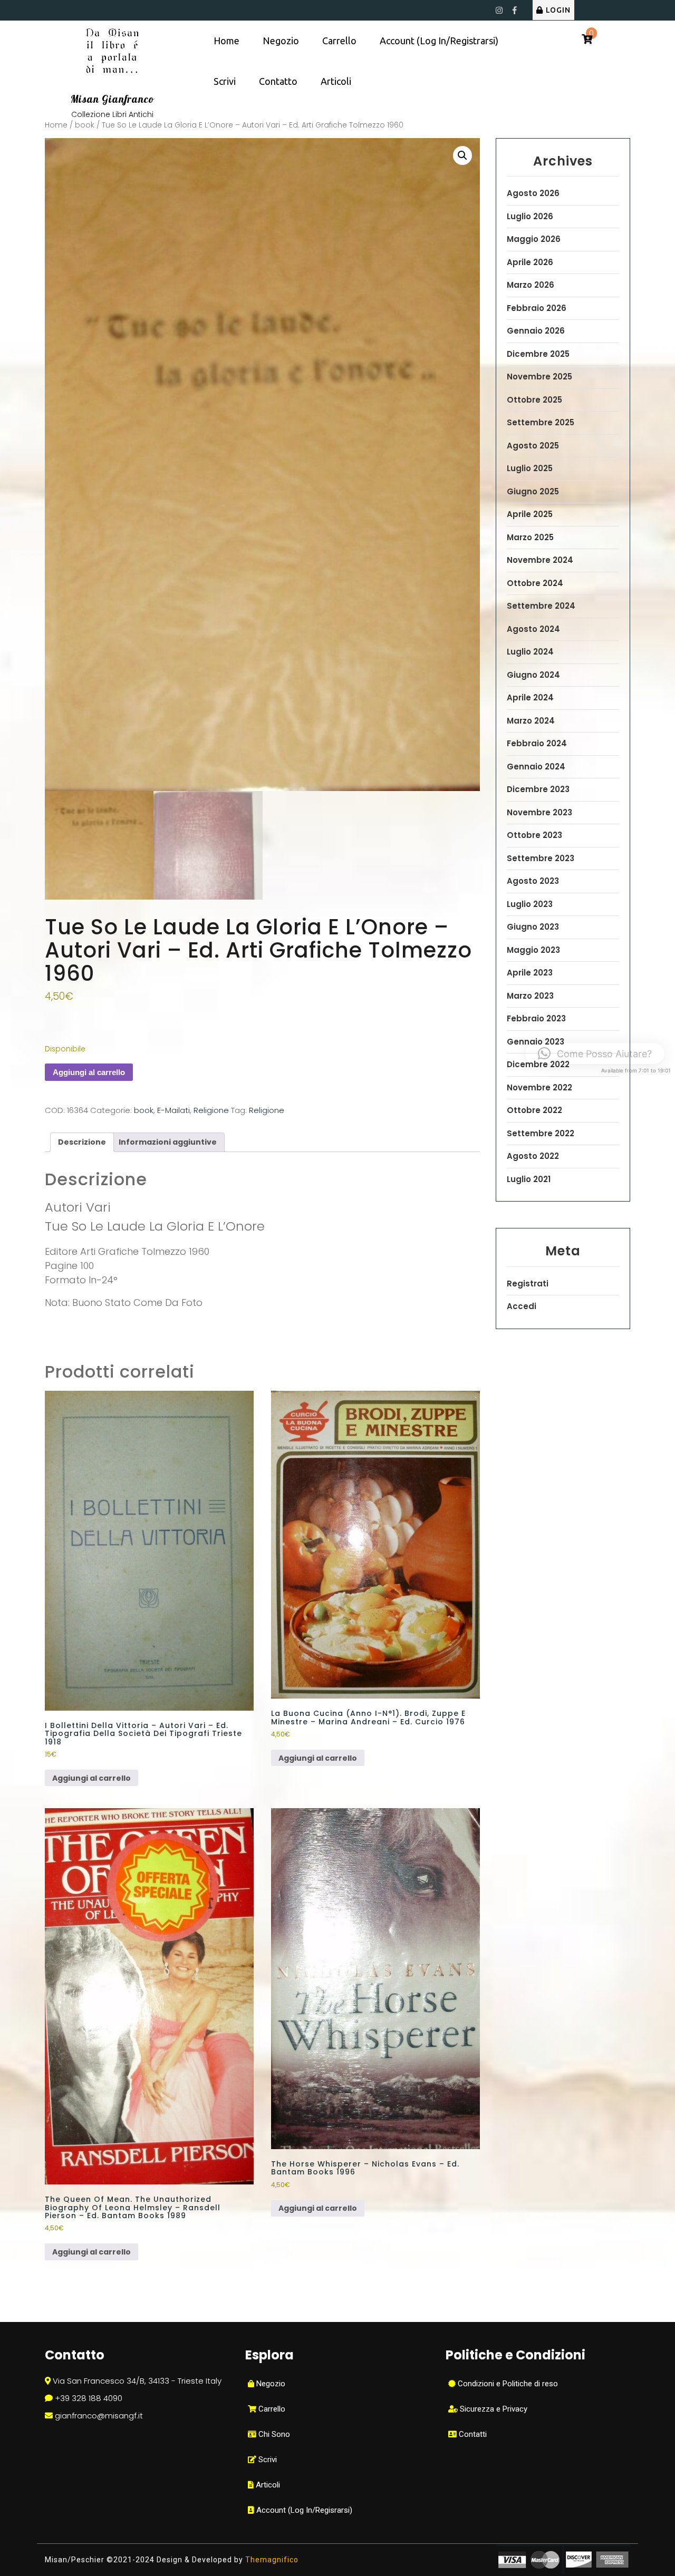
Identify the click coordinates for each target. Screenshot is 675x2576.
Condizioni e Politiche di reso (507, 2384)
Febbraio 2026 (537, 308)
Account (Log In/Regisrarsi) (303, 2510)
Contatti (472, 2434)
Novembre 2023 (539, 812)
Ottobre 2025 (534, 400)
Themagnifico (271, 2560)
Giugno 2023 (533, 927)
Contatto (278, 81)
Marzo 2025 (530, 537)
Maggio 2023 (533, 950)
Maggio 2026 (534, 239)
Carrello (339, 41)
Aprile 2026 (530, 262)
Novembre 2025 (539, 377)
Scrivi (225, 81)
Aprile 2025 (530, 514)
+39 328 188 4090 (89, 2398)
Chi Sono (273, 2434)
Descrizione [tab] (82, 1142)
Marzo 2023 (530, 996)
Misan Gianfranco (112, 99)
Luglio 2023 (530, 904)
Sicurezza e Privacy (493, 2409)
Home (226, 41)
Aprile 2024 (530, 697)
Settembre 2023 (541, 858)
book (85, 125)
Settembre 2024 (541, 606)
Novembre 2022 (539, 1087)
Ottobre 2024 (535, 583)
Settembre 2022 (541, 1133)
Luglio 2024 (530, 652)
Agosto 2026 (533, 193)
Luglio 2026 (530, 216)
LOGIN (558, 10)
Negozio (281, 41)
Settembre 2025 (541, 422)
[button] (462, 155)
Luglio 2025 (530, 468)
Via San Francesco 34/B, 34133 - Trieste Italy (137, 2381)
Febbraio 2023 (536, 1018)
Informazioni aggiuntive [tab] (168, 1142)
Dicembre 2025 (538, 354)
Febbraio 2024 (537, 743)
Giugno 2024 (533, 675)
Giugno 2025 (533, 491)
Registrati (528, 1284)
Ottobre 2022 (534, 1110)
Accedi (522, 1306)
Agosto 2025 (533, 446)
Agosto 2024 (533, 629)
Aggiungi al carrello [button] (91, 1778)
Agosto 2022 (533, 1156)
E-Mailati (173, 1110)
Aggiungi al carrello (89, 1072)
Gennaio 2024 (536, 767)
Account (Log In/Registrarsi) (439, 41)
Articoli (336, 81)
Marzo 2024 (531, 721)
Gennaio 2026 (536, 331)
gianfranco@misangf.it (99, 2416)
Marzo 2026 (531, 285)
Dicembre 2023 (538, 789)
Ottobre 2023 (534, 835)
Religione (211, 1110)
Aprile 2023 (530, 973)
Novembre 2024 (540, 560)
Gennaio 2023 (536, 1042)
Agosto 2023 (533, 881)
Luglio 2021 (529, 1179)
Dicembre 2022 (538, 1064)
